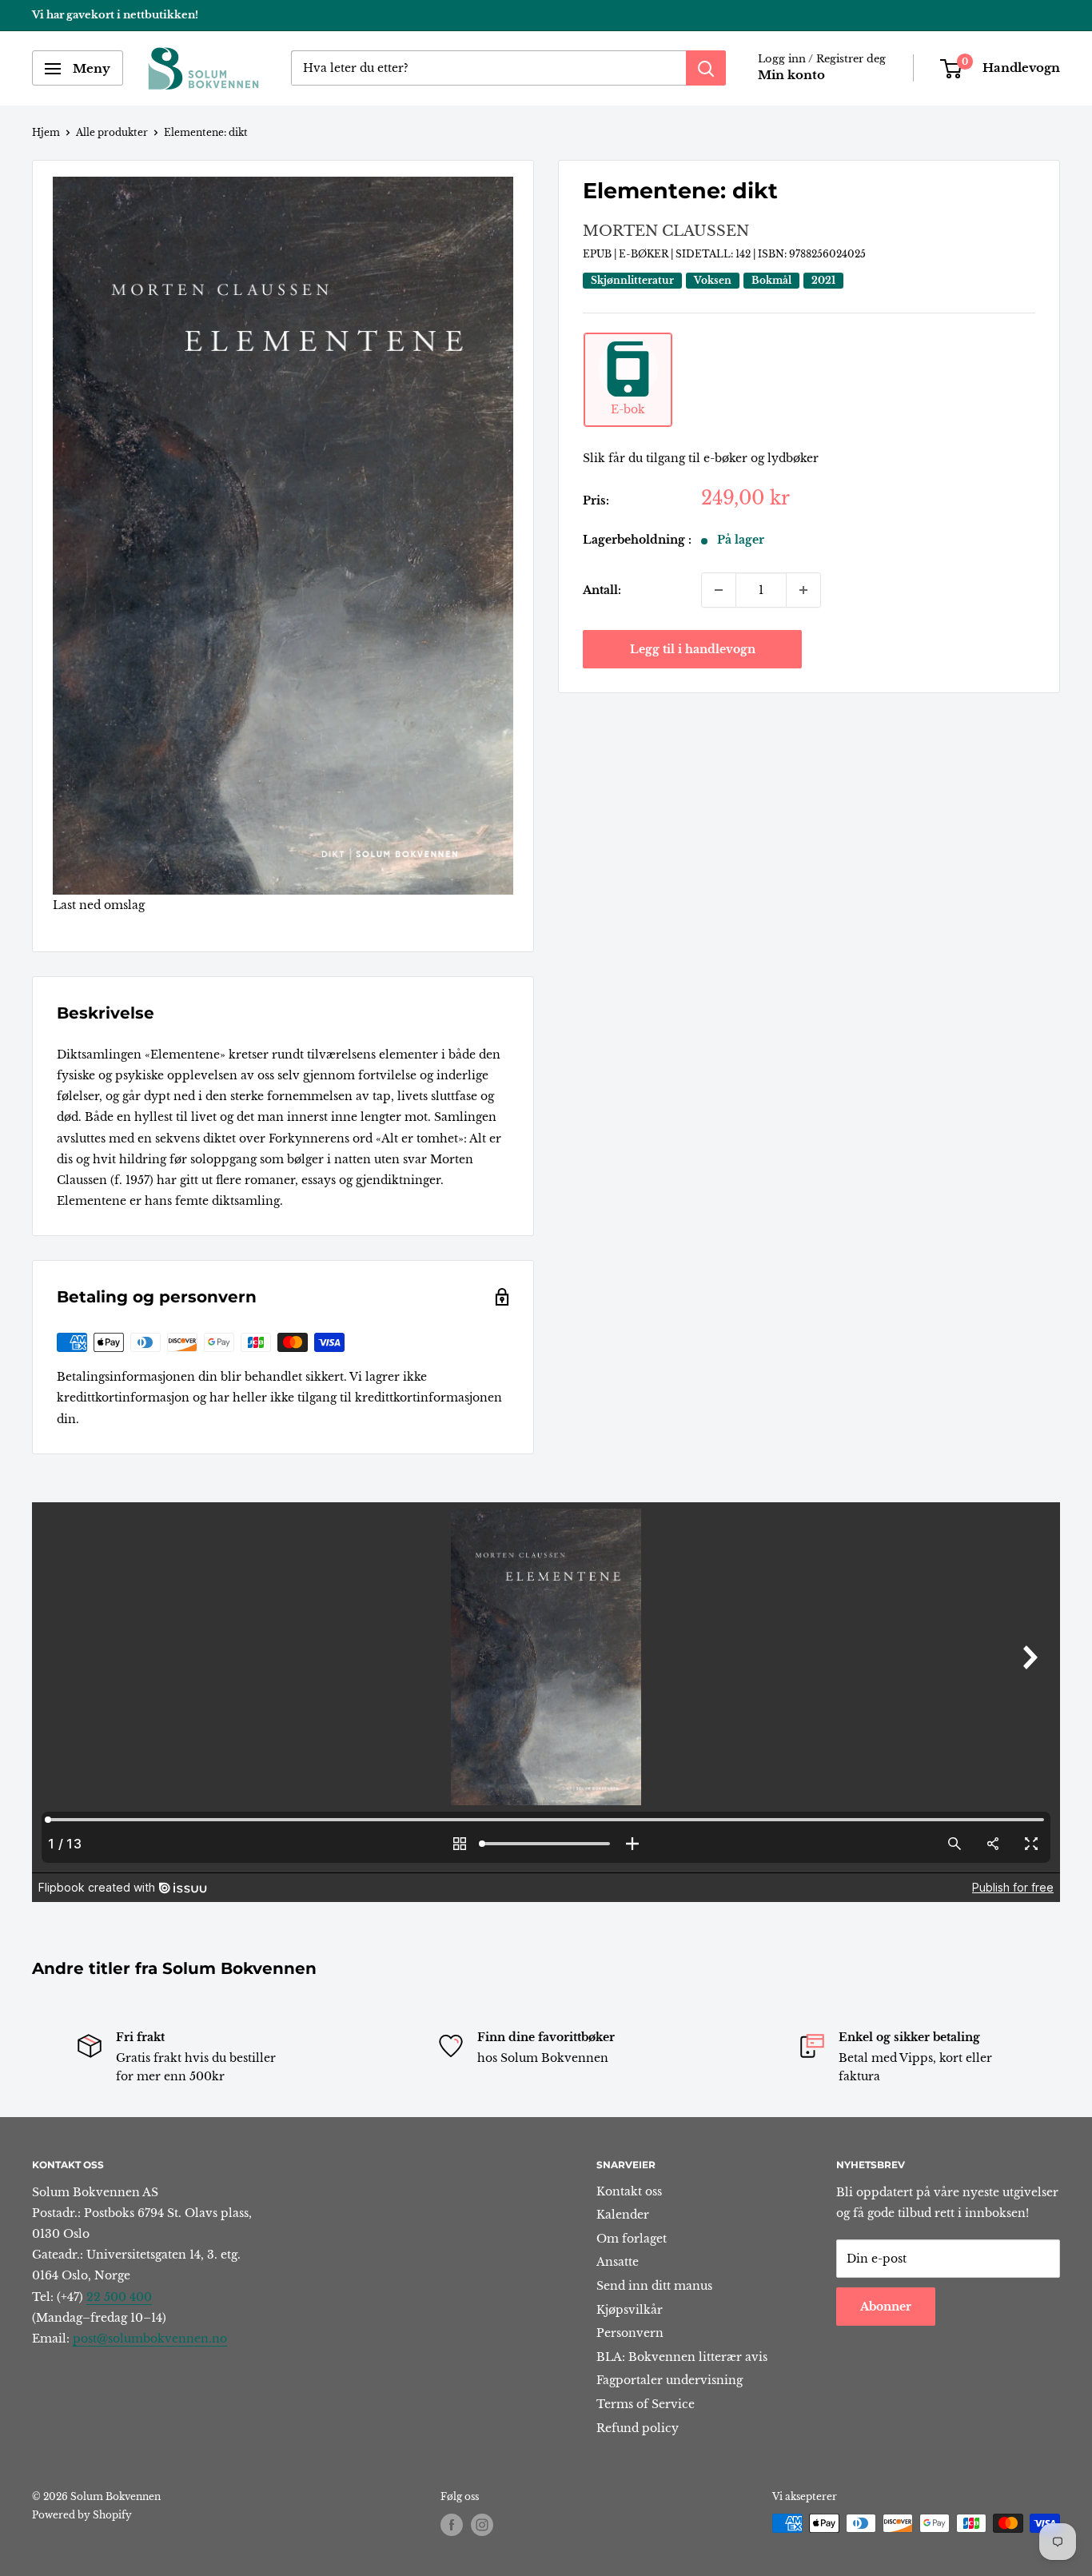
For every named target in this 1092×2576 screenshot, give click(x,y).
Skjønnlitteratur (632, 280)
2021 (823, 280)
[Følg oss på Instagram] (482, 2525)
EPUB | (601, 254)
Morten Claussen (666, 231)
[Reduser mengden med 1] (719, 590)
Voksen (713, 280)
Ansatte (618, 2262)
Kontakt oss (629, 2191)
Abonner (886, 2307)
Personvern (630, 2333)
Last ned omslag (99, 905)
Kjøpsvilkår (630, 2310)
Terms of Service (646, 2404)
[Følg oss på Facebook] (452, 2525)
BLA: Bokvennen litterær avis (682, 2357)
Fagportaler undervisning (670, 2380)
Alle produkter (112, 132)
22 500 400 (119, 2297)
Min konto (791, 76)
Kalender (623, 2215)
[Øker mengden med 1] (803, 590)
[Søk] (706, 69)
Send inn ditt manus (654, 2286)
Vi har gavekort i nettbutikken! (115, 15)
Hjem (46, 132)
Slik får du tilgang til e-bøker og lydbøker (701, 458)
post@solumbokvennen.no (150, 2339)
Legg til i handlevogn (693, 649)
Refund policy (638, 2428)
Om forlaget (632, 2239)
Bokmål (771, 280)
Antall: (602, 590)
